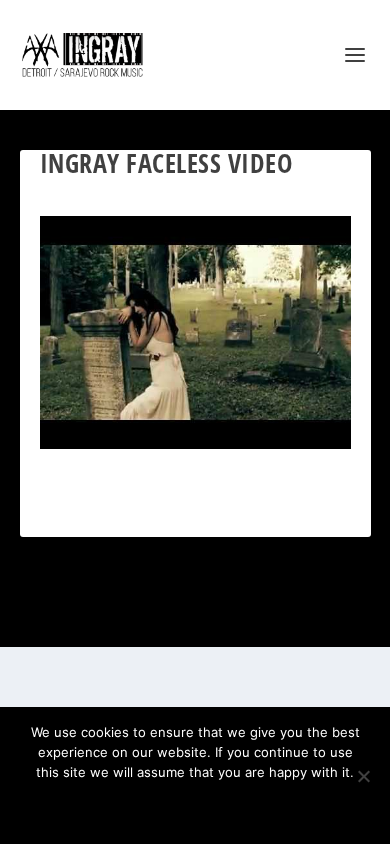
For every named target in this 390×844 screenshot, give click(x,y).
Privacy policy (221, 806)
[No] (363, 776)
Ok (124, 806)
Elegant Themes (170, 620)
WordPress (295, 620)
